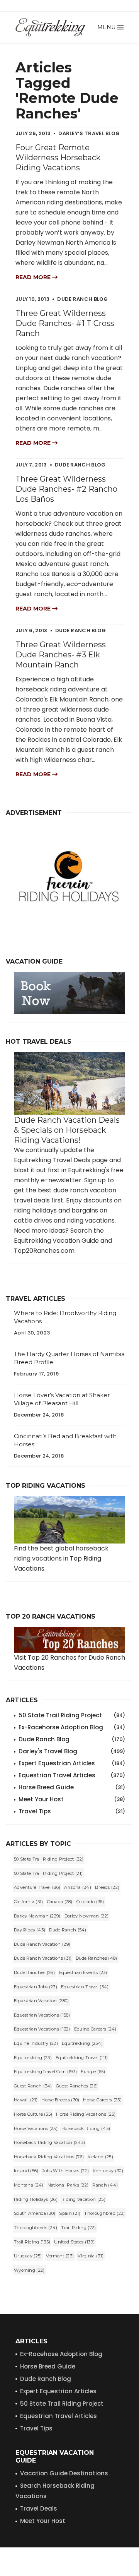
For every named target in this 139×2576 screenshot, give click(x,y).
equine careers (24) (95, 2029)
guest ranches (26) (77, 2086)
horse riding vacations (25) (86, 2114)
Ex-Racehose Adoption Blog (61, 2354)
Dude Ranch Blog (72, 1739)
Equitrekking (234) (82, 2043)
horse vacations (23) (36, 2128)
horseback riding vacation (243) (49, 2142)
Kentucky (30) (108, 2171)
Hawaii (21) (26, 2100)
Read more (34, 277)
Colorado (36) (90, 1902)
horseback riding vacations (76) (49, 2157)
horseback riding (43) (86, 2128)
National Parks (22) (68, 2185)
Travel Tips (72, 1811)
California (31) (29, 1902)
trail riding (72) (78, 2228)
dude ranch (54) (68, 1930)
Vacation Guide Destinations (64, 2473)
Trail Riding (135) (32, 2242)
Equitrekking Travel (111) (82, 2058)
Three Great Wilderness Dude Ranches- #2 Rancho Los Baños (66, 489)
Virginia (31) (91, 2256)
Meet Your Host (72, 1799)
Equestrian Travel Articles (72, 1775)
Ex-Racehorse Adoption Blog (72, 1727)
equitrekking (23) (33, 2058)
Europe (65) (93, 2072)
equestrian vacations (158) (42, 2015)
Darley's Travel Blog (72, 1751)
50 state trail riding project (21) (48, 1873)
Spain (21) (70, 2213)
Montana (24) (29, 2185)
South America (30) (35, 2213)
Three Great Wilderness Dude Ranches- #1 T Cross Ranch (65, 323)
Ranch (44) (105, 2185)
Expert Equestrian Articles (72, 1763)
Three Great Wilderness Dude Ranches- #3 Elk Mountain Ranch (61, 655)
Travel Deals (39, 2508)
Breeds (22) (107, 1887)
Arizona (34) (78, 1887)
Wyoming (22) (29, 2270)
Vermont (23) (60, 2256)
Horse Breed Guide (72, 1787)
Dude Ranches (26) (34, 1972)
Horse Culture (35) (33, 2114)
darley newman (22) (86, 1916)
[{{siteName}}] (50, 27)
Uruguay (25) (28, 2256)
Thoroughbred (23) (104, 2213)
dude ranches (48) (97, 1958)
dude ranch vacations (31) (43, 1958)
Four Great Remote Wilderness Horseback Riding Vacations (58, 158)
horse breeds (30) (60, 2100)
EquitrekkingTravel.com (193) (45, 2072)
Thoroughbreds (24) (36, 2228)
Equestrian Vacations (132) (42, 2029)
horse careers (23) (102, 2100)
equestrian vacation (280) (42, 2001)
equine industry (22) (36, 2043)
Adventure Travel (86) (37, 1887)
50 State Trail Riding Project (72, 1715)
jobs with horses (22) (66, 2171)
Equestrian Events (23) (83, 1972)
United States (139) (74, 2242)
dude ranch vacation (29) (42, 1944)
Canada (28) (60, 1902)
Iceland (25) (100, 2157)
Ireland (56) (26, 2171)
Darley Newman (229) (37, 1916)
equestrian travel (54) (85, 1987)
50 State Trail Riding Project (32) (49, 1859)
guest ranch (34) (33, 2086)
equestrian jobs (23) (36, 1987)
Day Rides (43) (30, 1930)
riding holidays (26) (36, 2199)
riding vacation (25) (83, 2199)
